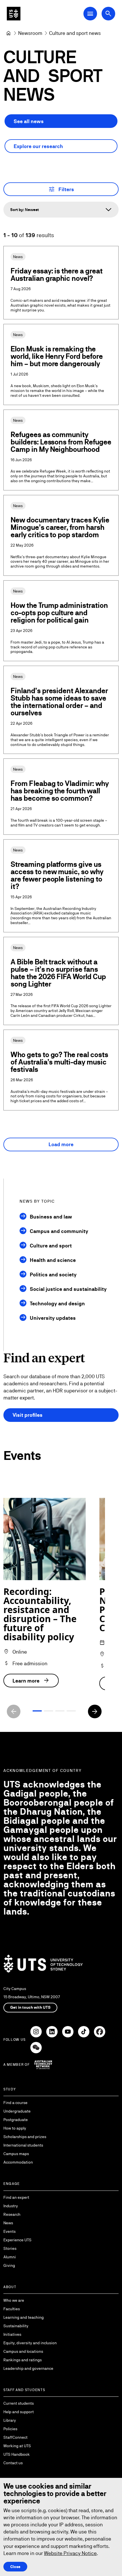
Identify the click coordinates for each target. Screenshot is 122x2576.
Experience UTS (17, 2240)
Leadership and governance (28, 2368)
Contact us (13, 2463)
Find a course (15, 2103)
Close (15, 2567)
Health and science (53, 1260)
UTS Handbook (17, 2454)
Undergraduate (17, 2111)
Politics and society (53, 1275)
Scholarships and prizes (25, 2137)
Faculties (12, 2309)
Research (12, 2214)
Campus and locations (23, 2351)
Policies (10, 2429)
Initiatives (12, 2334)
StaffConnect (15, 2437)
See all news (29, 121)
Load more (61, 1144)
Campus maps (16, 2154)
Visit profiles (28, 1415)
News (8, 2223)
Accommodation (18, 2162)
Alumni (10, 2257)
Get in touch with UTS (30, 2007)
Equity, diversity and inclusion (30, 2343)
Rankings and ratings (23, 2360)
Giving (9, 2265)
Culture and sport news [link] (75, 33)
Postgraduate (16, 2120)
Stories (10, 2248)
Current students (19, 2403)
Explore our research (38, 146)
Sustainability (16, 2326)
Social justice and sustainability (68, 1289)
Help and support (19, 2412)
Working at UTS (17, 2446)
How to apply (15, 2128)
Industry (11, 2206)
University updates (53, 1318)
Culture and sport (51, 1246)
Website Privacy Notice (70, 2553)
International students (23, 2145)
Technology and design (57, 1303)
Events (10, 2231)
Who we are (14, 2300)
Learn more (31, 1681)
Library (10, 2420)
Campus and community (59, 1231)
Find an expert (16, 2197)
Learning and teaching (24, 2317)
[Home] (9, 33)
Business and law (51, 1217)
